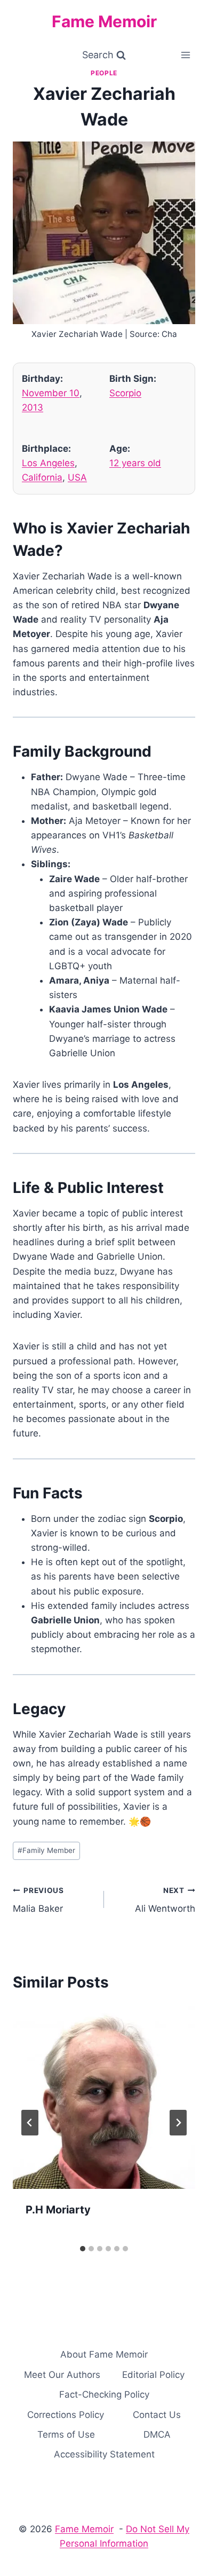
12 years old (135, 463)
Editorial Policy (153, 2375)
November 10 (51, 393)
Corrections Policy (66, 2415)
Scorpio (125, 393)
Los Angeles (48, 463)
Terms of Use (66, 2434)
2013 (33, 407)
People (104, 73)
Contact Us (157, 2415)
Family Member (46, 1850)
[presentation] (104, 2098)
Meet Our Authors (62, 2375)
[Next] (178, 2123)
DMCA (157, 2434)
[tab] (83, 2249)
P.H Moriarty (58, 2210)
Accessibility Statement (104, 2454)
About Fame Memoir (104, 2354)
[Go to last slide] (30, 2123)
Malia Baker (38, 1900)
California (42, 477)
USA (77, 477)
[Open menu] (185, 55)
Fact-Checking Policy (104, 2394)
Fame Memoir (84, 2529)
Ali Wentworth (165, 1900)
